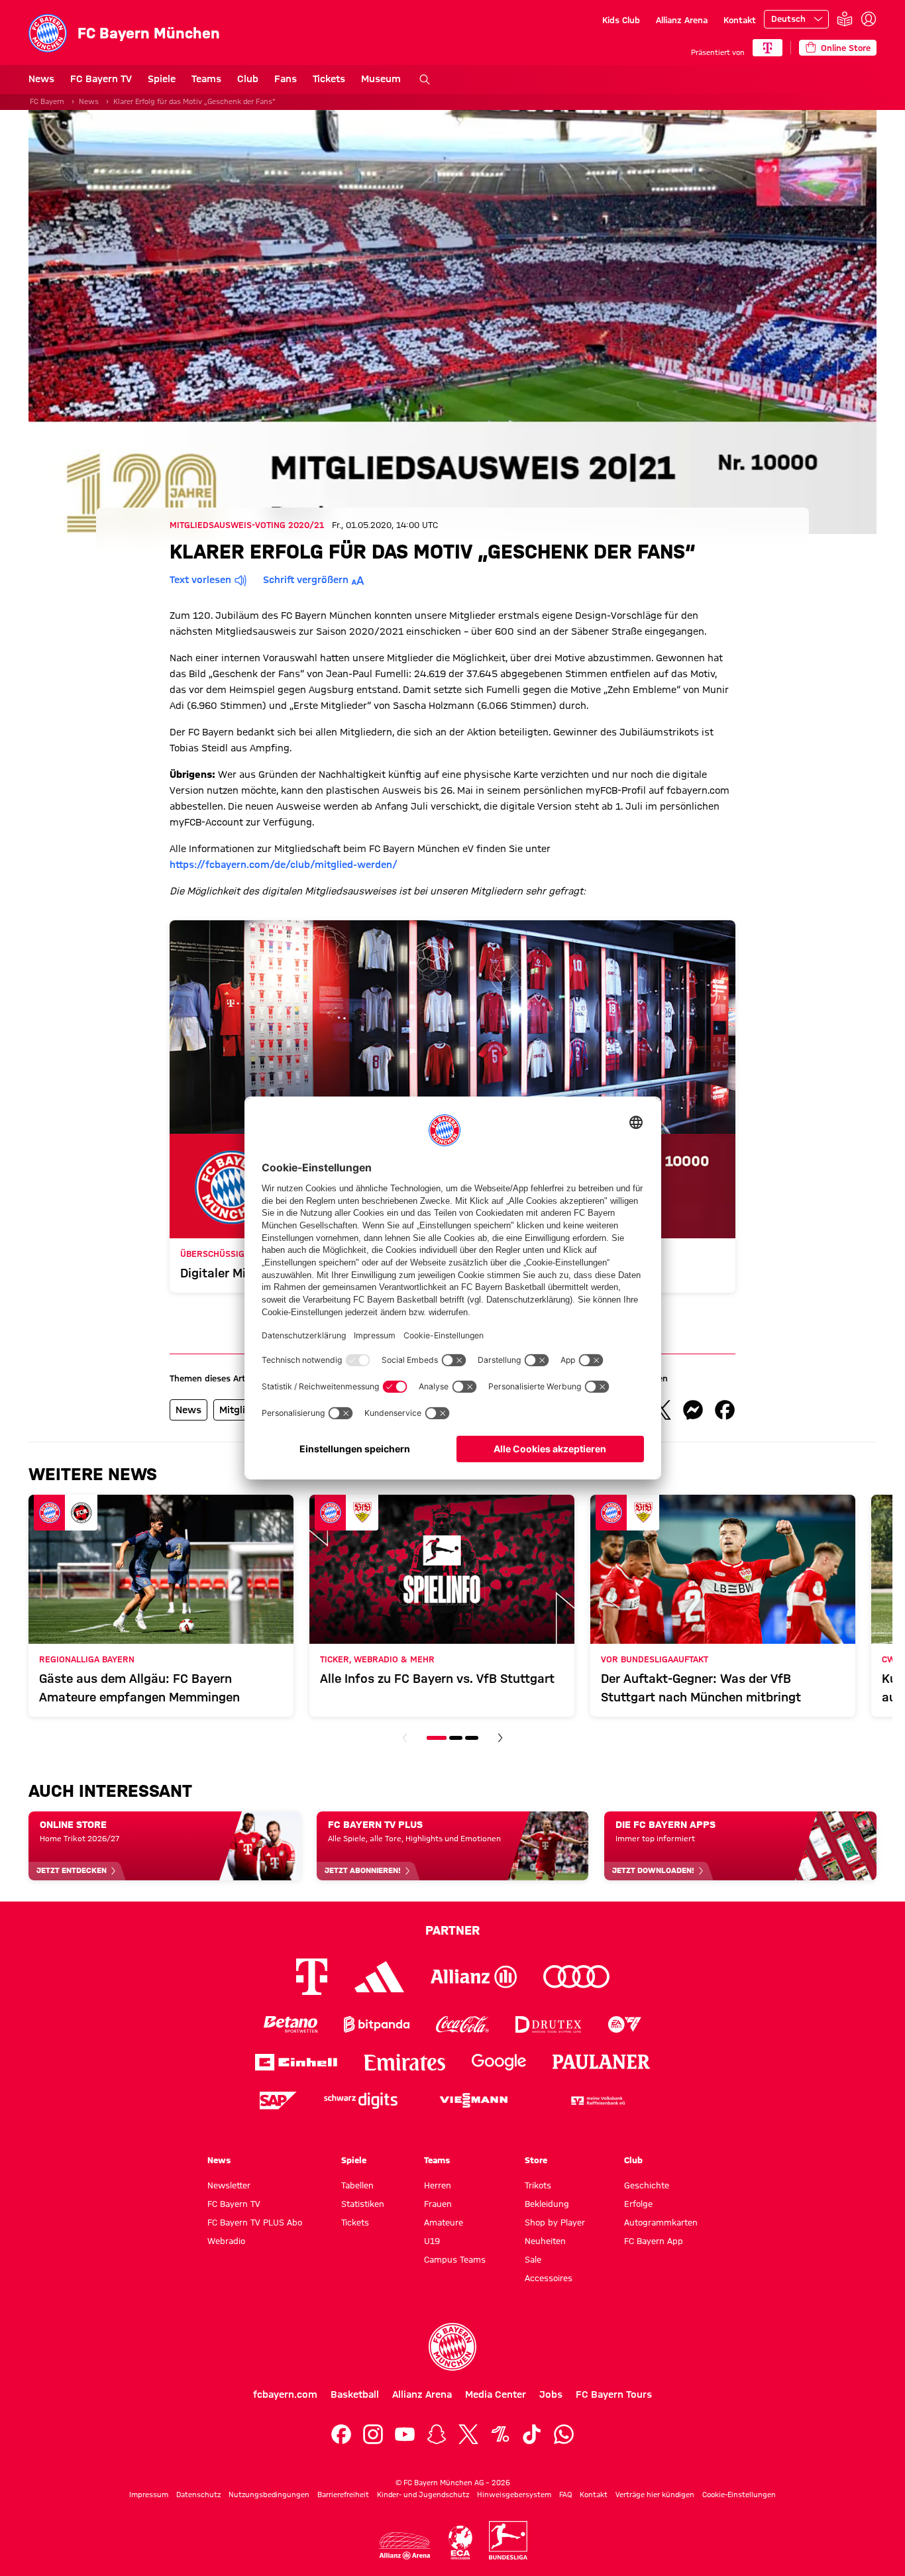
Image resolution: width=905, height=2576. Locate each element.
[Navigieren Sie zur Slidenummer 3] (472, 1738)
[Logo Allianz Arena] (405, 2546)
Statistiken (363, 2204)
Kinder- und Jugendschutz (423, 2495)
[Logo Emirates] (404, 2062)
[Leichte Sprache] (845, 20)
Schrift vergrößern (306, 580)
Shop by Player (555, 2222)
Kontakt (740, 20)
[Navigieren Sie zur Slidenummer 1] (437, 1738)
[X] (468, 2434)
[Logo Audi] (576, 1977)
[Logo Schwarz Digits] (361, 2101)
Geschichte (647, 2185)
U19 (432, 2241)
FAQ (565, 2495)
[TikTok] (532, 2434)
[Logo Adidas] (379, 1976)
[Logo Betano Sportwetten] (291, 2024)
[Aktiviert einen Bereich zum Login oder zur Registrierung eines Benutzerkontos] (869, 19)
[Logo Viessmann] (474, 2100)
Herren (438, 2185)
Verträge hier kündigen (655, 2495)
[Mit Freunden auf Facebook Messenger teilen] (693, 1410)
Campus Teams (455, 2259)
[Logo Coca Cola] (462, 2024)
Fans (286, 79)
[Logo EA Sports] (625, 2024)
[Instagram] (373, 2434)
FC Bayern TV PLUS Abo (255, 2222)
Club (248, 79)
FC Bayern (47, 101)
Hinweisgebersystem (514, 2495)
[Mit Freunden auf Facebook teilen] (725, 1410)
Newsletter (229, 2185)
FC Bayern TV (101, 79)
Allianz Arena (682, 20)
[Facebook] (341, 2434)
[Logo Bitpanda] (377, 2024)
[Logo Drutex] (548, 2024)
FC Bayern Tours (614, 2394)
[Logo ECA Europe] (460, 2543)
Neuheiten (545, 2241)
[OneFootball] (500, 2434)
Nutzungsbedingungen (269, 2495)
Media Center (496, 2394)
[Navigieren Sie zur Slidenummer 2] (456, 1738)
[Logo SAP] (278, 2101)
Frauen (438, 2204)
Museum (381, 79)
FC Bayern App (654, 2241)
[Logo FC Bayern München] (452, 2347)
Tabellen (357, 2185)
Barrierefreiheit (343, 2495)
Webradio (226, 2241)
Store (536, 2160)
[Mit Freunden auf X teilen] (661, 1410)
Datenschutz (198, 2495)
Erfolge (638, 2204)
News (41, 79)
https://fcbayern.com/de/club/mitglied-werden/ (284, 865)
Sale (533, 2259)
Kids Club (621, 20)
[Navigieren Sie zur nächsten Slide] (500, 1738)
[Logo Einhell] (296, 2062)
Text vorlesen (200, 580)
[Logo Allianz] (474, 1977)
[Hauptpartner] (768, 48)
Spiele (162, 79)
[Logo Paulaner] (602, 2062)
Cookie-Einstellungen (739, 2495)
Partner (452, 1930)
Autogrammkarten (661, 2222)
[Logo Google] (499, 2062)
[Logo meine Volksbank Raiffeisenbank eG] (597, 2101)
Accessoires (549, 2278)
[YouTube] (405, 2434)
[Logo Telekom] (312, 1977)
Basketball (355, 2394)
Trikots (538, 2185)
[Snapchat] (437, 2434)
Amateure (444, 2222)
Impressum (149, 2495)
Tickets (329, 79)
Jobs (551, 2394)
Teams (206, 79)
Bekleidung (547, 2204)
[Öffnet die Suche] (425, 80)
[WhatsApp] (564, 2434)
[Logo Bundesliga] (508, 2540)
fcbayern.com (285, 2394)
